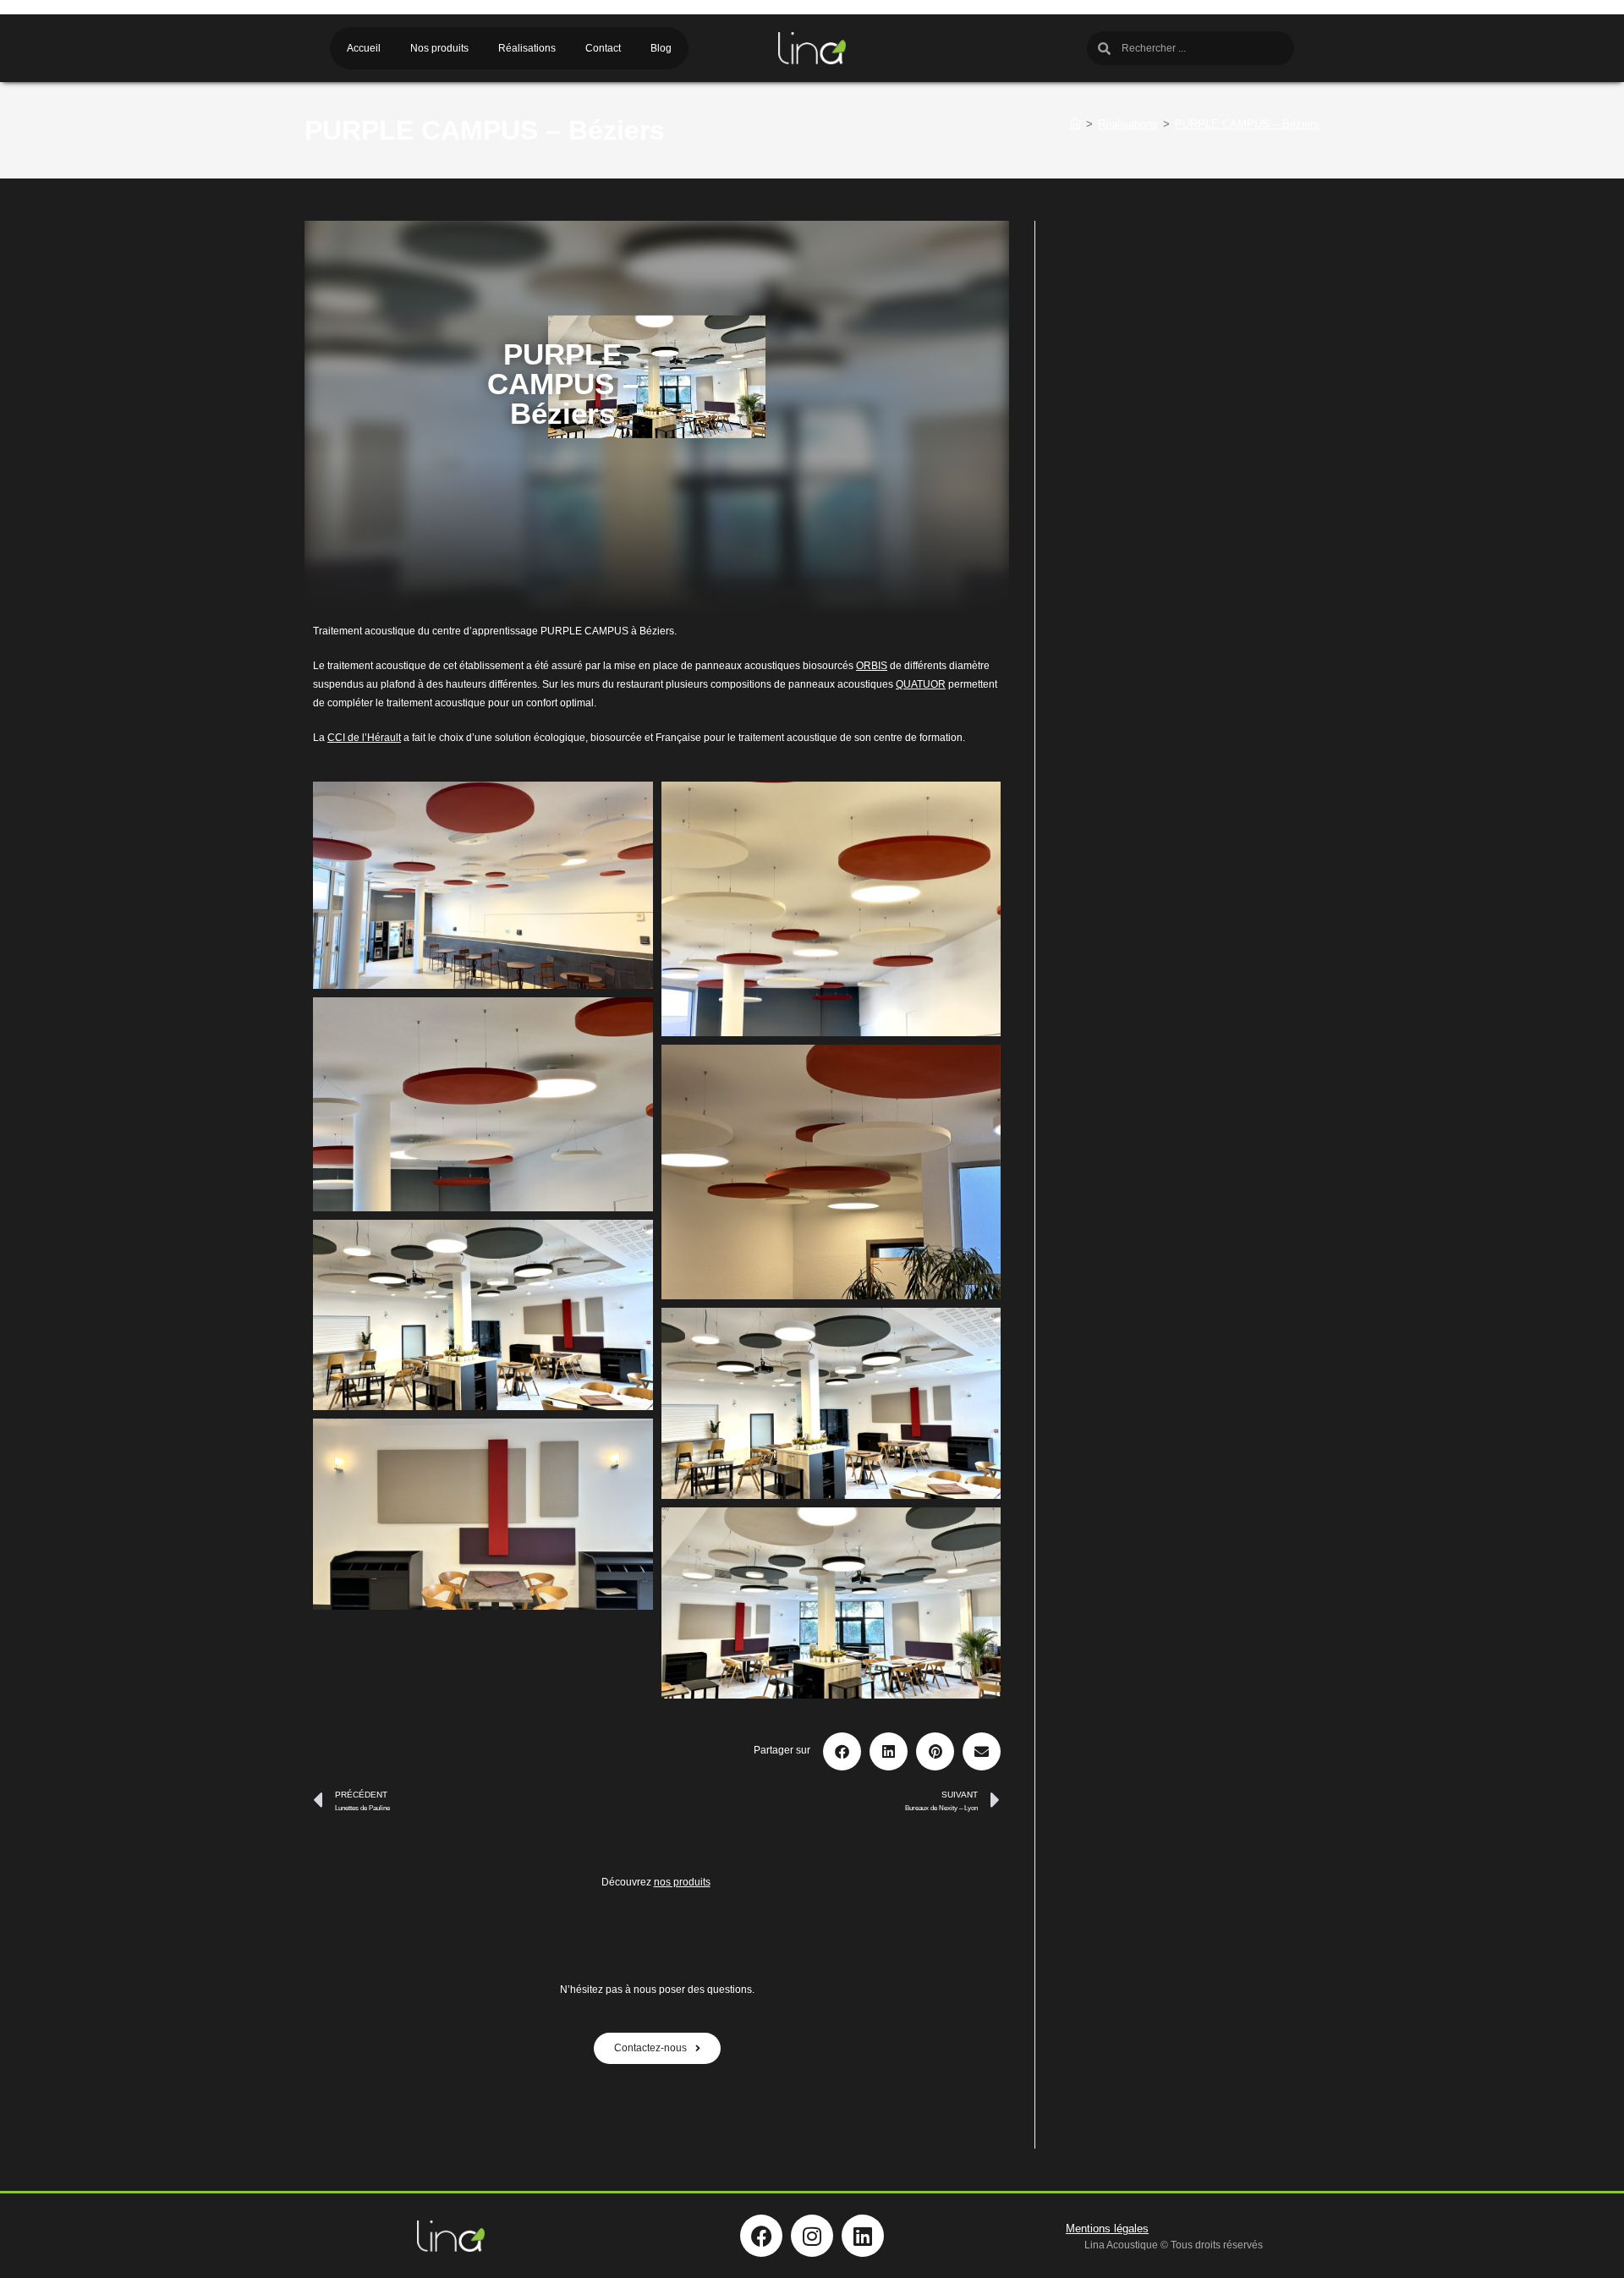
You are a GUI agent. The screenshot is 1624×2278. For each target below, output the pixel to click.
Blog (661, 48)
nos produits (682, 1882)
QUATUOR (921, 684)
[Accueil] (1075, 124)
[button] (842, 1751)
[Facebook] (761, 2236)
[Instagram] (812, 2236)
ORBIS (872, 666)
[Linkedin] (863, 2236)
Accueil (364, 48)
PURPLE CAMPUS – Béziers (1247, 124)
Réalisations (527, 48)
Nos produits (439, 48)
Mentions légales (1107, 2229)
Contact (603, 48)
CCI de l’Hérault (364, 738)
